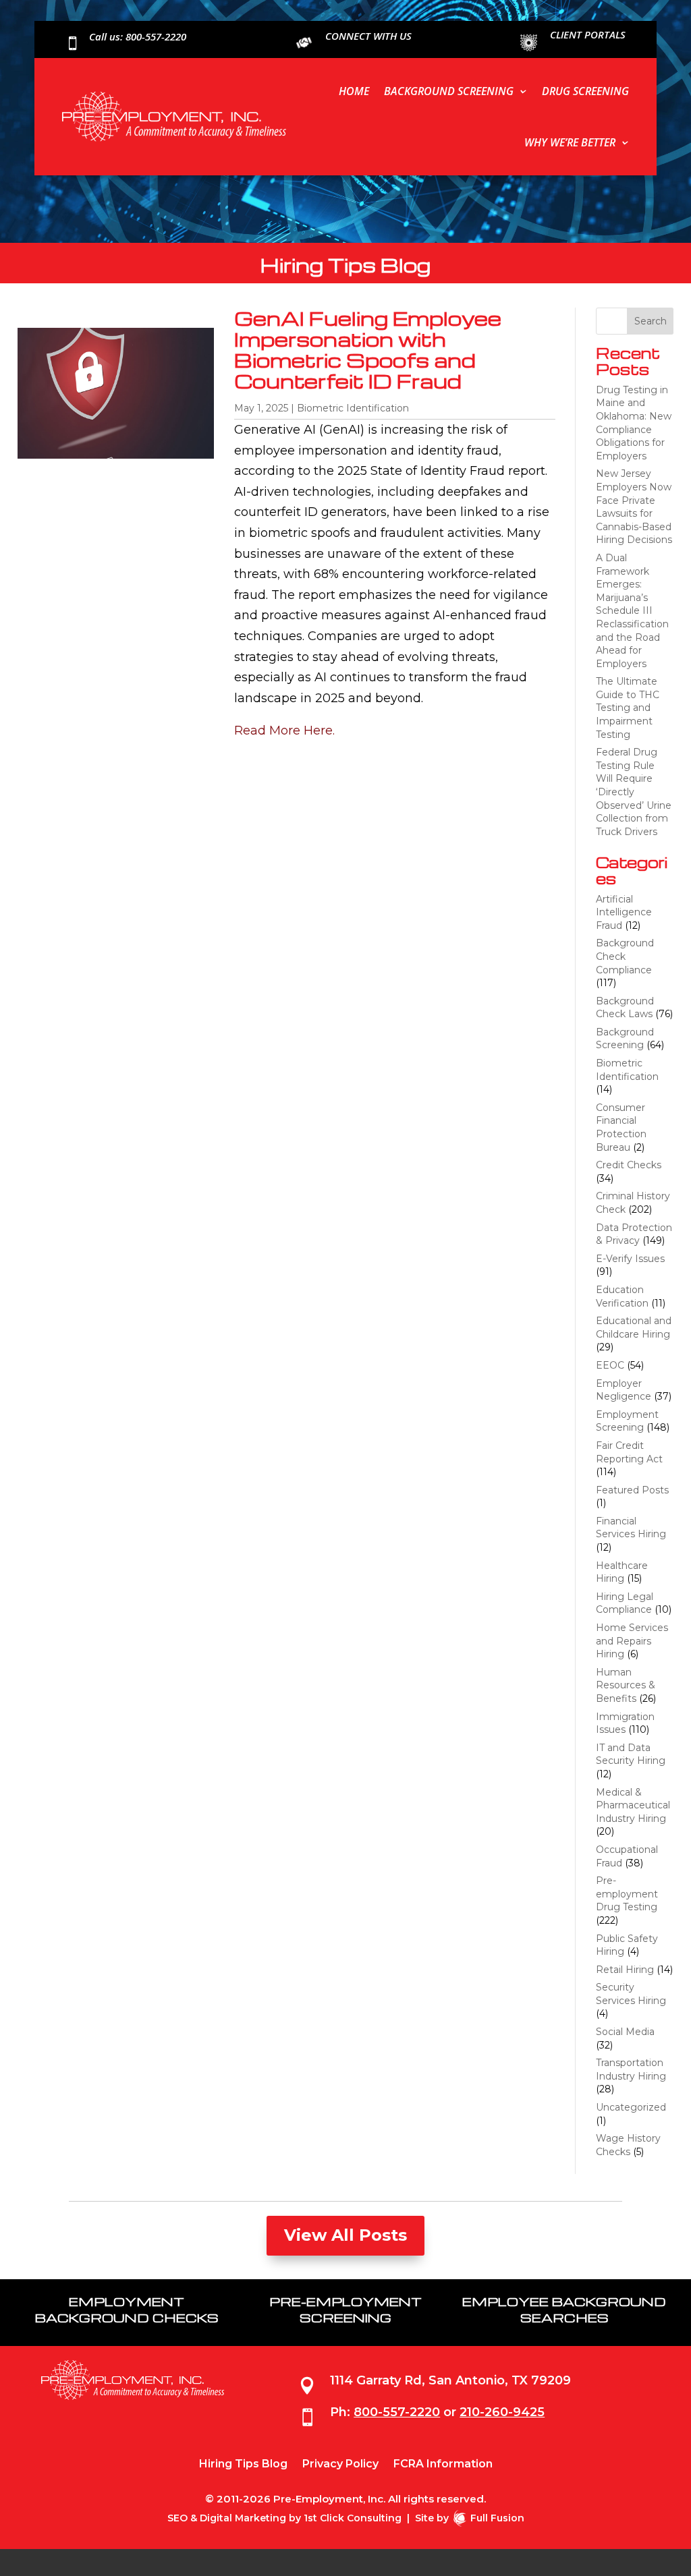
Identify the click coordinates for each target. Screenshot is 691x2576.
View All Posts (345, 2235)
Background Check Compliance (625, 956)
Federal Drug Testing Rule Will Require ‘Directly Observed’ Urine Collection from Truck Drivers (634, 792)
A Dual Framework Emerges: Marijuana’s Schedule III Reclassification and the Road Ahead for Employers (632, 611)
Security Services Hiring (631, 1994)
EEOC (610, 1365)
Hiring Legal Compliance (625, 1603)
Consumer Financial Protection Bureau (621, 1127)
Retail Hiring (625, 1970)
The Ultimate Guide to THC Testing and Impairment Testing (628, 708)
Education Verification (622, 1296)
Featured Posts (632, 1490)
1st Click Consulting (353, 2518)
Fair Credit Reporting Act (629, 1452)
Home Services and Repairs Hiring (632, 1641)
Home (354, 91)
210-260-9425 (502, 2412)
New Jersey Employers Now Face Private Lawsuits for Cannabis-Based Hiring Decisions (634, 507)
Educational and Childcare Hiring (634, 1327)
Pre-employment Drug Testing (627, 1894)
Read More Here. (284, 731)
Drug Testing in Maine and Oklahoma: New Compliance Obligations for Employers (634, 423)
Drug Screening (585, 91)
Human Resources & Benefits (626, 1685)
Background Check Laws (625, 1008)
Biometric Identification (353, 408)
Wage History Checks (628, 2145)
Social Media (625, 2032)
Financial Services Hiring (631, 1528)
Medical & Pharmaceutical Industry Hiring (633, 1805)
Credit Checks (629, 1165)
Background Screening (449, 91)
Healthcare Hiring (622, 1572)
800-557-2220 (397, 2412)
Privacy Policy (340, 2465)
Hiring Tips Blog (243, 2465)
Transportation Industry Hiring (631, 2069)
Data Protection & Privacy (634, 1234)
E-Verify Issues (630, 1259)
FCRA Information (443, 2465)
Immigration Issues (625, 1723)
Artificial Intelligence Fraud (624, 912)
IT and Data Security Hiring (631, 1754)
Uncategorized (631, 2107)
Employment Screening (627, 1421)
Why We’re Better (570, 142)
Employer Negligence (624, 1390)
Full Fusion (497, 2518)
